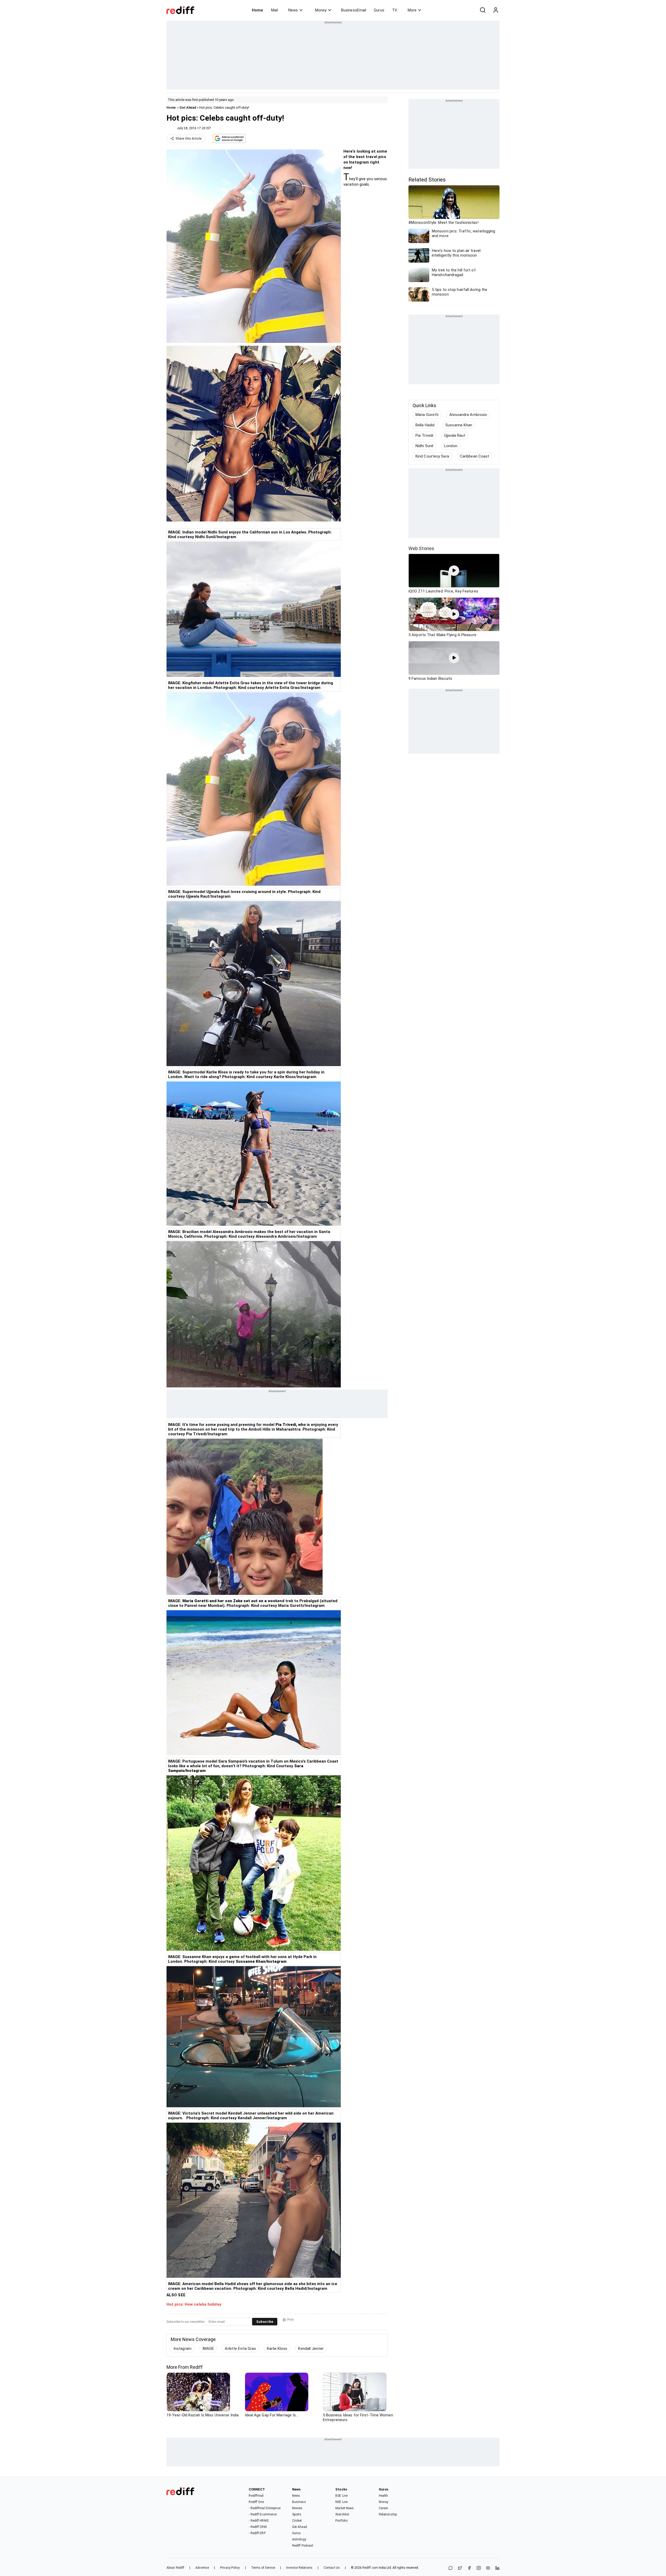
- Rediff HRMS (258, 2521)
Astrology (299, 2539)
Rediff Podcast (303, 2546)
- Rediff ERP (257, 2533)
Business (299, 2502)
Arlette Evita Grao (240, 2349)
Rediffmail (256, 2496)
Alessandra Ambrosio (468, 415)
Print (290, 2320)
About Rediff (175, 2568)
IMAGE (208, 2349)
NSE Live (341, 2502)
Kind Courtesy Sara (432, 456)
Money (321, 10)
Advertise (202, 2568)
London (451, 446)
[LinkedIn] (497, 2568)
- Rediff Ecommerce (263, 2514)
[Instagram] (479, 2568)
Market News (345, 2508)
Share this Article (189, 139)
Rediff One (256, 2502)
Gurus (379, 10)
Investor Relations (299, 2568)
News (293, 10)
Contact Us (332, 2568)
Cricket (297, 2521)
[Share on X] (460, 2568)
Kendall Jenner (311, 2349)
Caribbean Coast (475, 456)
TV (395, 10)
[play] (454, 571)
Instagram (182, 2349)
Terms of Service (263, 2568)
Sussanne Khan (459, 425)
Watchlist (342, 2514)
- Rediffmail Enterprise (264, 2508)
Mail (274, 10)
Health (383, 2496)
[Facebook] (469, 2568)
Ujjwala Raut (455, 435)
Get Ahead (188, 107)
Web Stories (421, 548)
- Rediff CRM (258, 2527)
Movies (297, 2508)
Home (257, 10)
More (412, 10)
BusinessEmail (354, 10)
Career (383, 2508)
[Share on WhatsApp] (451, 2568)
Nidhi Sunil (424, 446)
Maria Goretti (427, 415)
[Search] (483, 10)
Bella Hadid (425, 425)
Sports (297, 2514)
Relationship (388, 2514)
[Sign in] (496, 10)
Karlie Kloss (277, 2349)
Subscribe (265, 2322)
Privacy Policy (230, 2568)
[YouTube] (488, 2568)
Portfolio (341, 2521)
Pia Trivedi (424, 435)
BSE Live (341, 2496)
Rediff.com (370, 2568)
